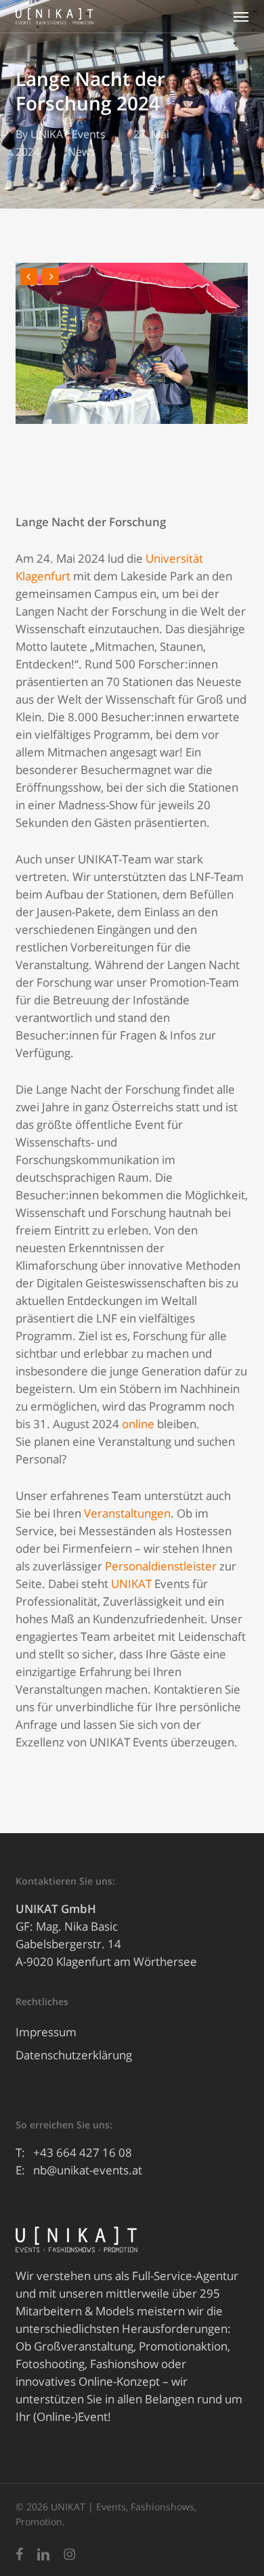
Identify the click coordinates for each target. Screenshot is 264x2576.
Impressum (46, 2032)
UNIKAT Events (68, 134)
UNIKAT (131, 1584)
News (82, 152)
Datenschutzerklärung (74, 2055)
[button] (241, 16)
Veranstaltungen (127, 1513)
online (138, 1424)
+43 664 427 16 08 (83, 2152)
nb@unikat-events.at (88, 2170)
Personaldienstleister (161, 1566)
